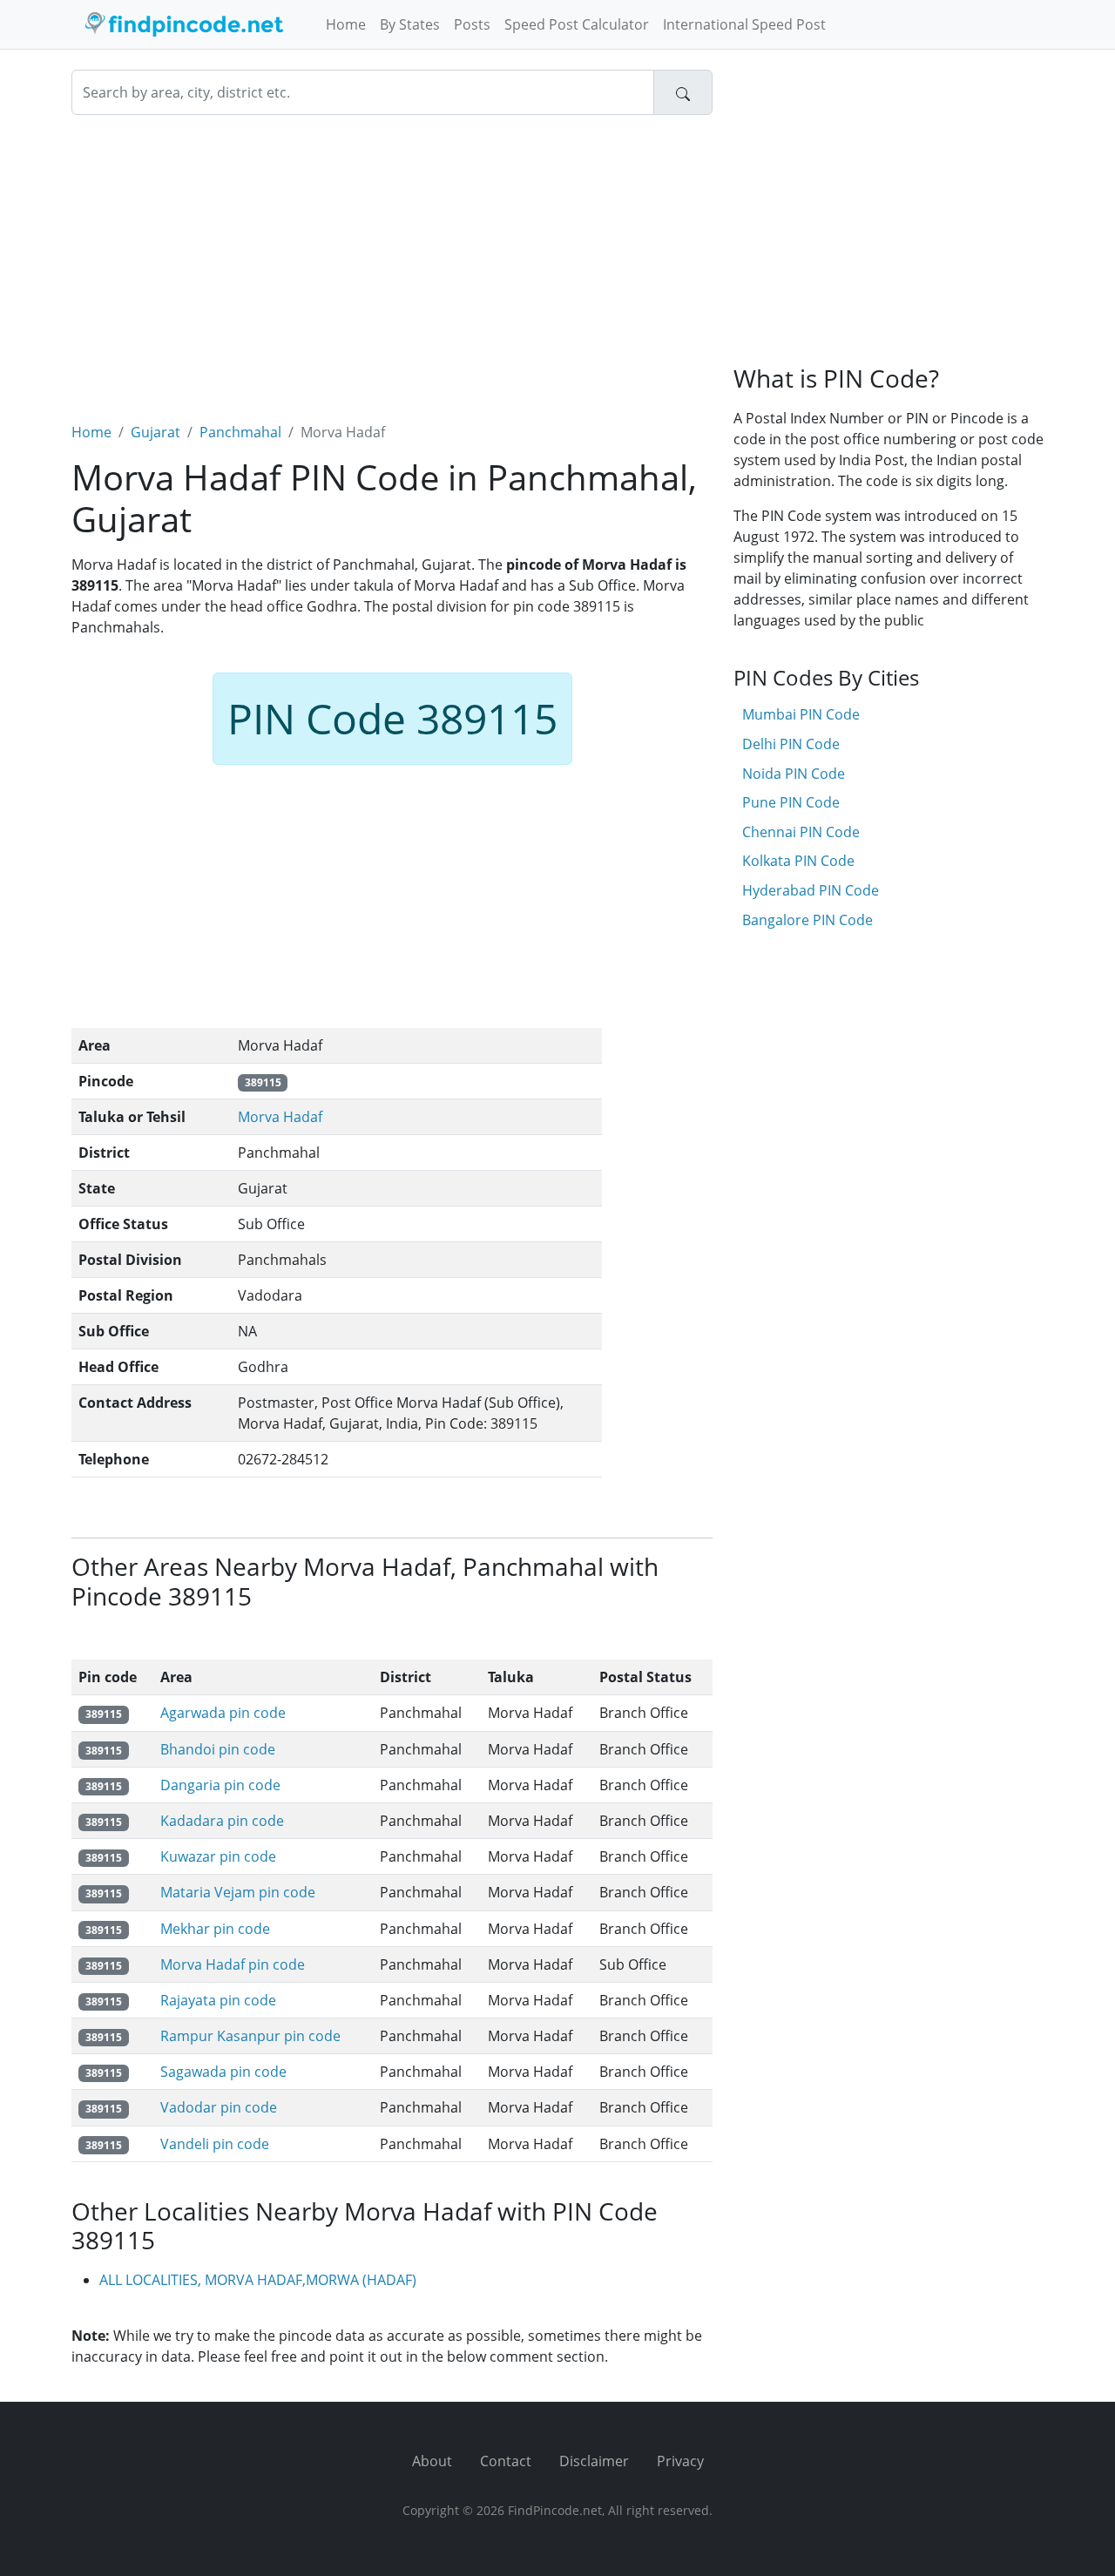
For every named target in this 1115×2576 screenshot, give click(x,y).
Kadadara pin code (222, 1821)
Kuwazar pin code (218, 1856)
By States (410, 24)
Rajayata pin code (218, 2000)
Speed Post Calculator (577, 24)
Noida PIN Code (794, 774)
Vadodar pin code (219, 2107)
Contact (506, 2461)
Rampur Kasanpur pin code (250, 2036)
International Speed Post (744, 24)
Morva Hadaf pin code (233, 1964)
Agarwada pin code (223, 1713)
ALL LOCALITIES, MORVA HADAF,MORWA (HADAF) (258, 2280)
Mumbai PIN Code (801, 714)
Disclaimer (594, 2461)
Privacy (680, 2461)
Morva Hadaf (280, 1117)
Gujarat (155, 432)
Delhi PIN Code (791, 744)
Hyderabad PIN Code (811, 890)
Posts (472, 24)
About (432, 2461)
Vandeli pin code (215, 2144)
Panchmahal (240, 432)
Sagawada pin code (223, 2072)
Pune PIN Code (791, 802)
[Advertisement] (392, 258)
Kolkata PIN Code (798, 861)
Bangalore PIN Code (808, 920)
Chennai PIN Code (801, 832)
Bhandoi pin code (218, 1749)
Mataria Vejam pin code (238, 1892)
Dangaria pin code (220, 1785)
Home (346, 24)
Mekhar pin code (215, 1929)
